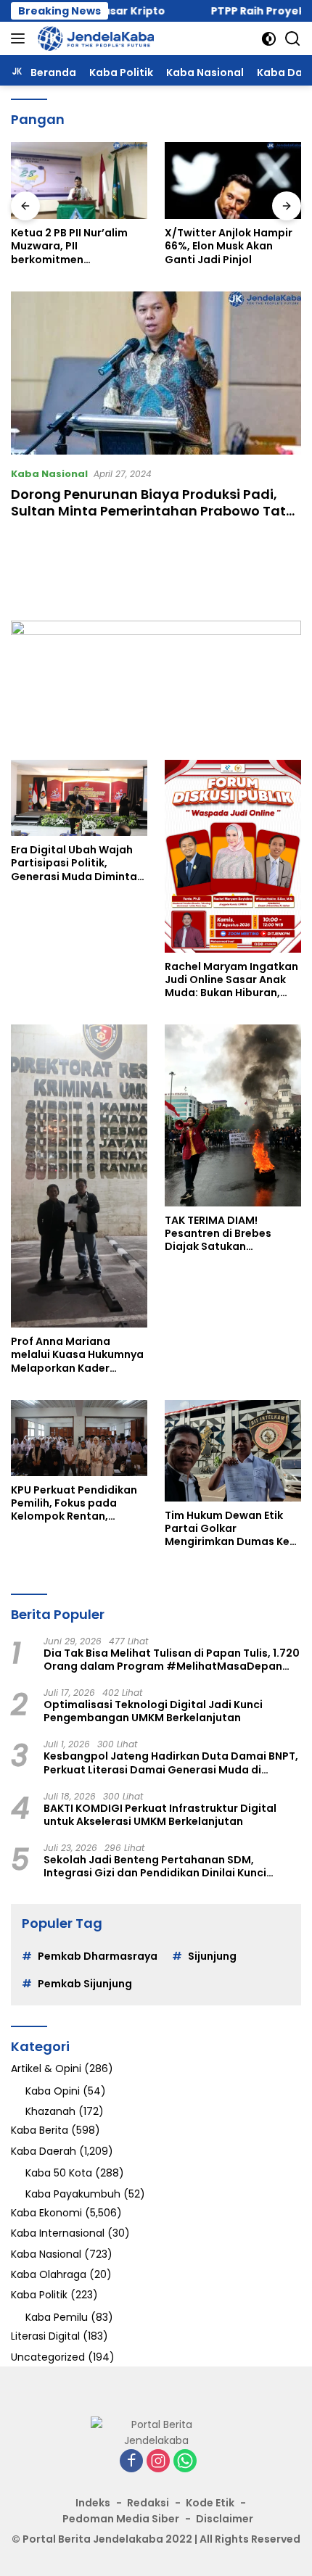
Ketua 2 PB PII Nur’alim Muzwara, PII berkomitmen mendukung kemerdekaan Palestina (74, 246)
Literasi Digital (45, 2336)
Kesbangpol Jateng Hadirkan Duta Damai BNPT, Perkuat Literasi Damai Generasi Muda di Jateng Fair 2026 (171, 1763)
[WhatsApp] (185, 2462)
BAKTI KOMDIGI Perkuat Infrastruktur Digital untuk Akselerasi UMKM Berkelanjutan (160, 1815)
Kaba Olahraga (49, 2274)
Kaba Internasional (58, 2233)
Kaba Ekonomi (46, 2213)
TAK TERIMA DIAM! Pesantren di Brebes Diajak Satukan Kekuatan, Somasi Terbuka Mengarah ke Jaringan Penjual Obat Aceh (225, 1234)
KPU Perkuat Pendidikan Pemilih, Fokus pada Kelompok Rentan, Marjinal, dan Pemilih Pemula (74, 1503)
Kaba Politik (39, 2295)
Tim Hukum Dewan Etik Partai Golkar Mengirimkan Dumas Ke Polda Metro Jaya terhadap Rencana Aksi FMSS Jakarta (227, 1529)
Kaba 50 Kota (59, 2173)
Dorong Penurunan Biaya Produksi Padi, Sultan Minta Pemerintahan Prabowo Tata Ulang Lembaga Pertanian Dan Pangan (153, 511)
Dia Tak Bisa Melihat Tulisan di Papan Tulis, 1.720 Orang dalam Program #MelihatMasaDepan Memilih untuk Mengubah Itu (172, 1660)
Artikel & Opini (46, 2068)
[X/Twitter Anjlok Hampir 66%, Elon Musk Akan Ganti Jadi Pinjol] (233, 181)
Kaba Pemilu (57, 2317)
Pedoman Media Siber (121, 2519)
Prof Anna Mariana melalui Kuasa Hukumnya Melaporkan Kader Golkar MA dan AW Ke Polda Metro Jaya (77, 1355)
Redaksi (148, 2503)
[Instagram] (158, 2462)
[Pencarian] (293, 39)
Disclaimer (225, 2519)
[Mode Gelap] (269, 39)
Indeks (93, 2503)
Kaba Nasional (49, 474)
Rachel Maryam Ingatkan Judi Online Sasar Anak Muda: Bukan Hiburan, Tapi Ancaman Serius (231, 980)
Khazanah (50, 2111)
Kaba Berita (40, 2130)
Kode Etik (210, 2503)
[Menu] (21, 38)
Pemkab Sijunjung (85, 1984)
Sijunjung (212, 1956)
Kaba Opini (53, 2091)
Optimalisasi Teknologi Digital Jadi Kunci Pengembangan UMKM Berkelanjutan (153, 1711)
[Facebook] (131, 2462)
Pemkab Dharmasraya (98, 1956)
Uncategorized (48, 2357)
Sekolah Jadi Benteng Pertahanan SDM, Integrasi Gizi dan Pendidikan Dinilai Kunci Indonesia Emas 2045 (155, 1866)
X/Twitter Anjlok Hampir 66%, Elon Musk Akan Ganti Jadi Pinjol (229, 246)
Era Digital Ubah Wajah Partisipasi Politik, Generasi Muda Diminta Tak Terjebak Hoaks (74, 863)
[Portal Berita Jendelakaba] (94, 38)
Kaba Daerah (44, 2151)
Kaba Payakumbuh (73, 2194)
